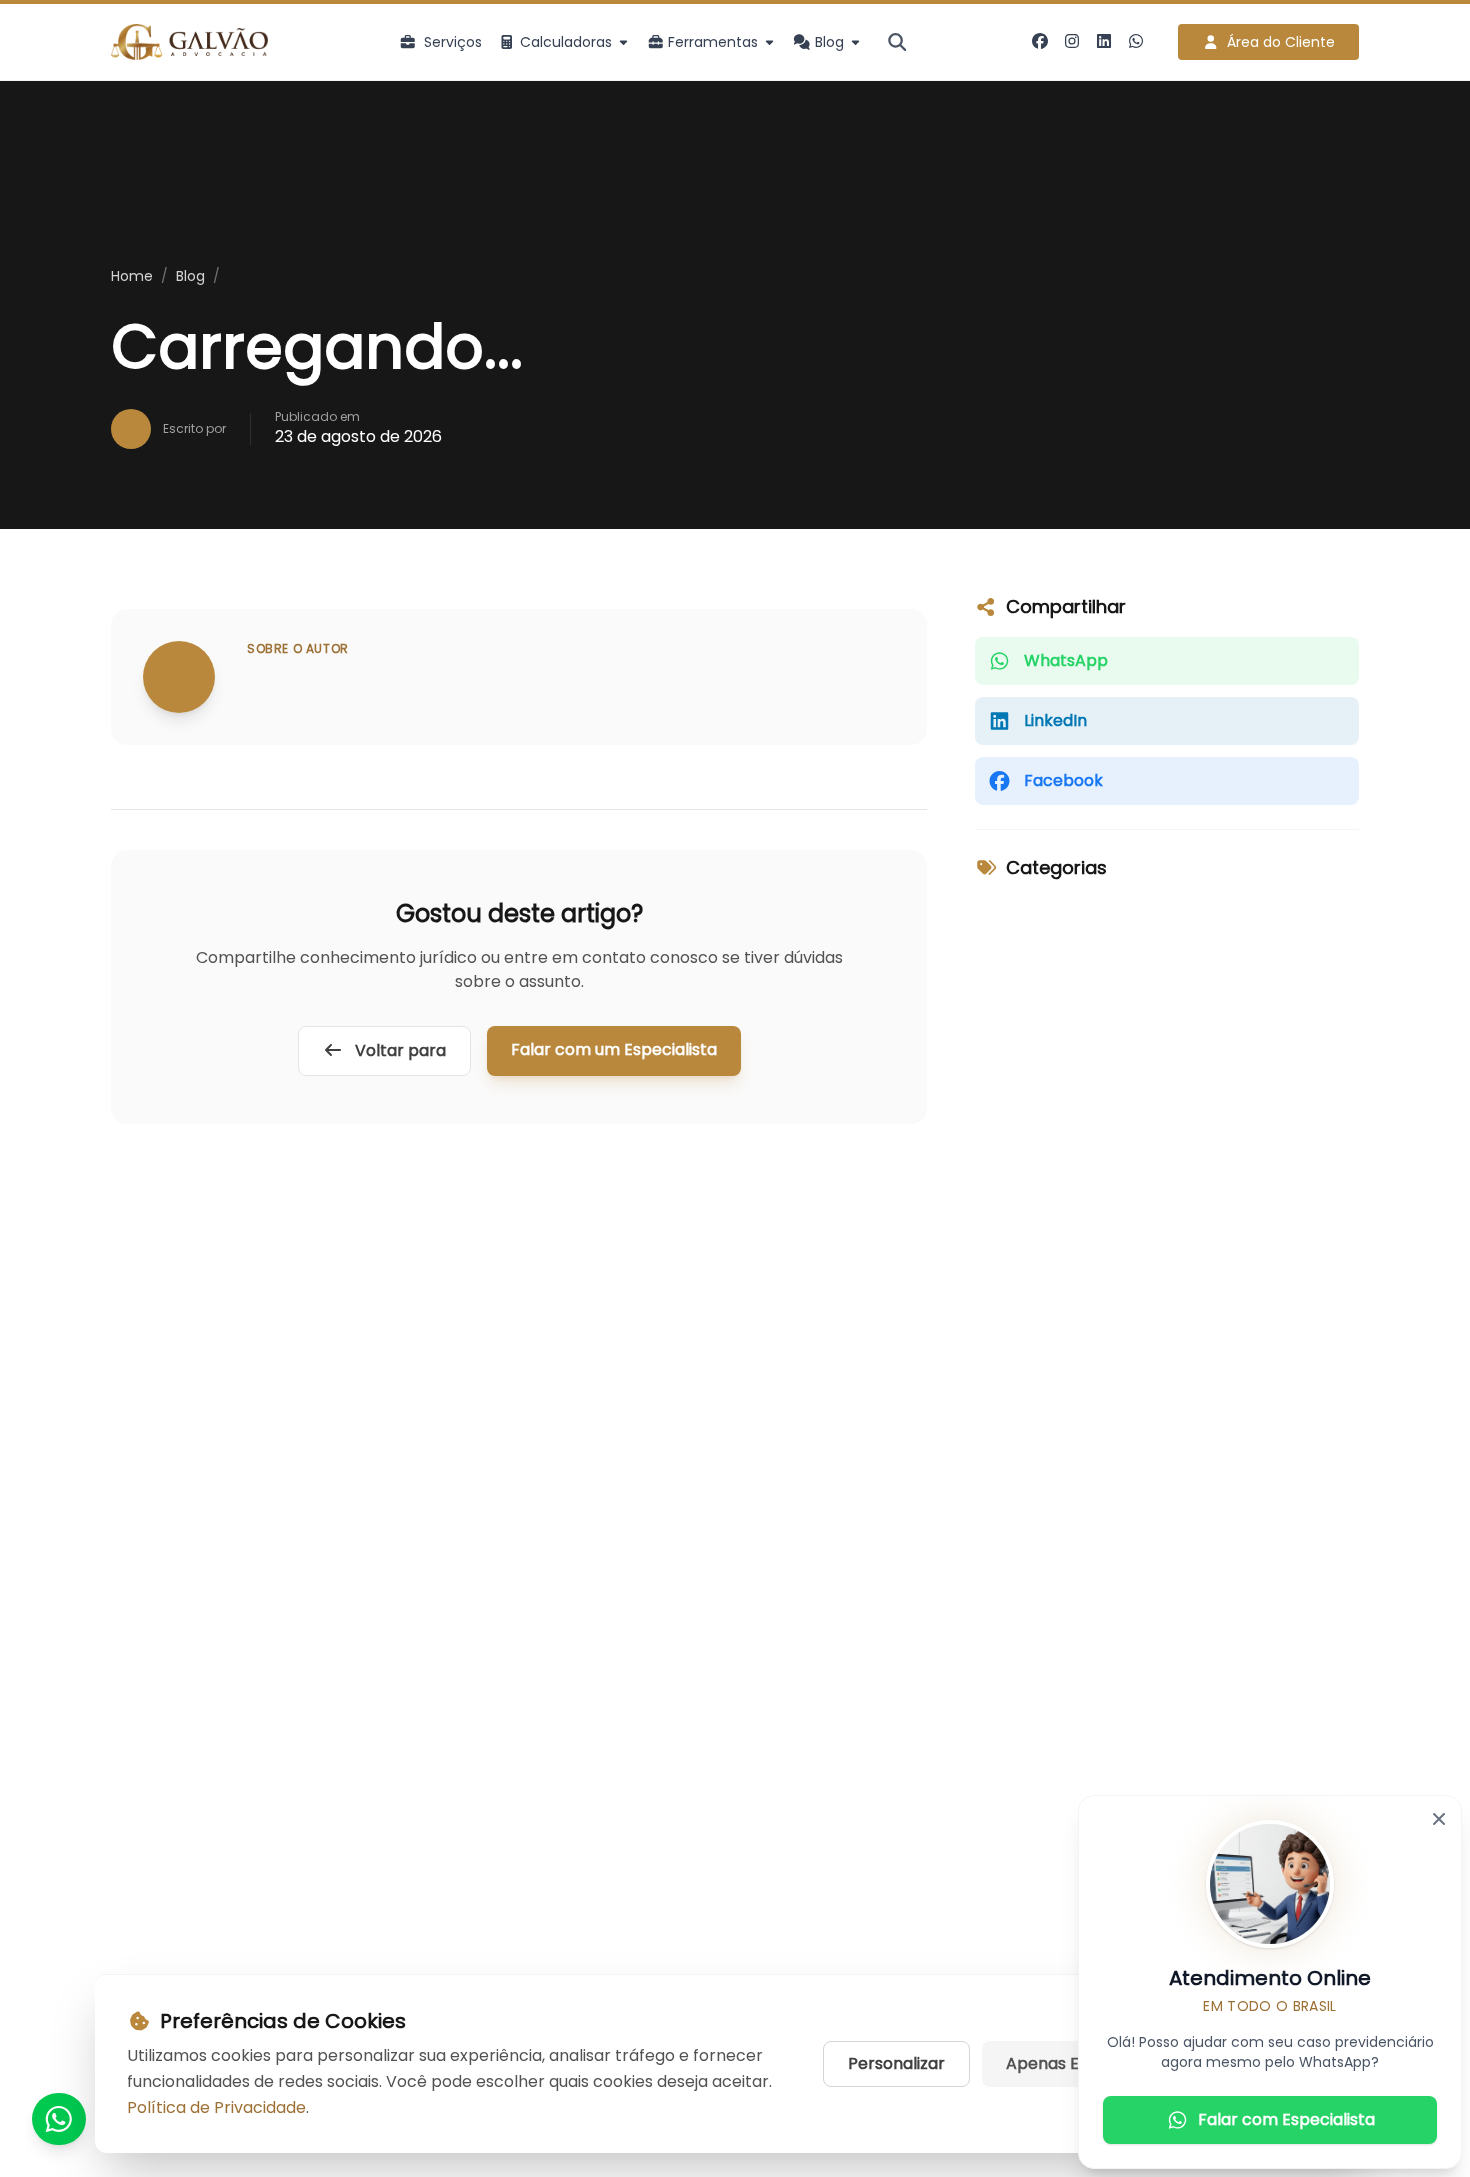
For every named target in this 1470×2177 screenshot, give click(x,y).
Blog (190, 276)
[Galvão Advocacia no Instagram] (1072, 42)
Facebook (1063, 780)
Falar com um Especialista (614, 1049)
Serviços (453, 42)
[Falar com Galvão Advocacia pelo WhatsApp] (1136, 42)
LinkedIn (1055, 720)
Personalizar (896, 2063)
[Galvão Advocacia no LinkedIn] (1104, 42)
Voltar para (398, 1050)
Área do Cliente (1281, 42)
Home (132, 276)
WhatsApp (1066, 660)
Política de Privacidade (216, 2107)
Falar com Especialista (1286, 2119)
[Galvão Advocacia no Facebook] (1040, 42)
